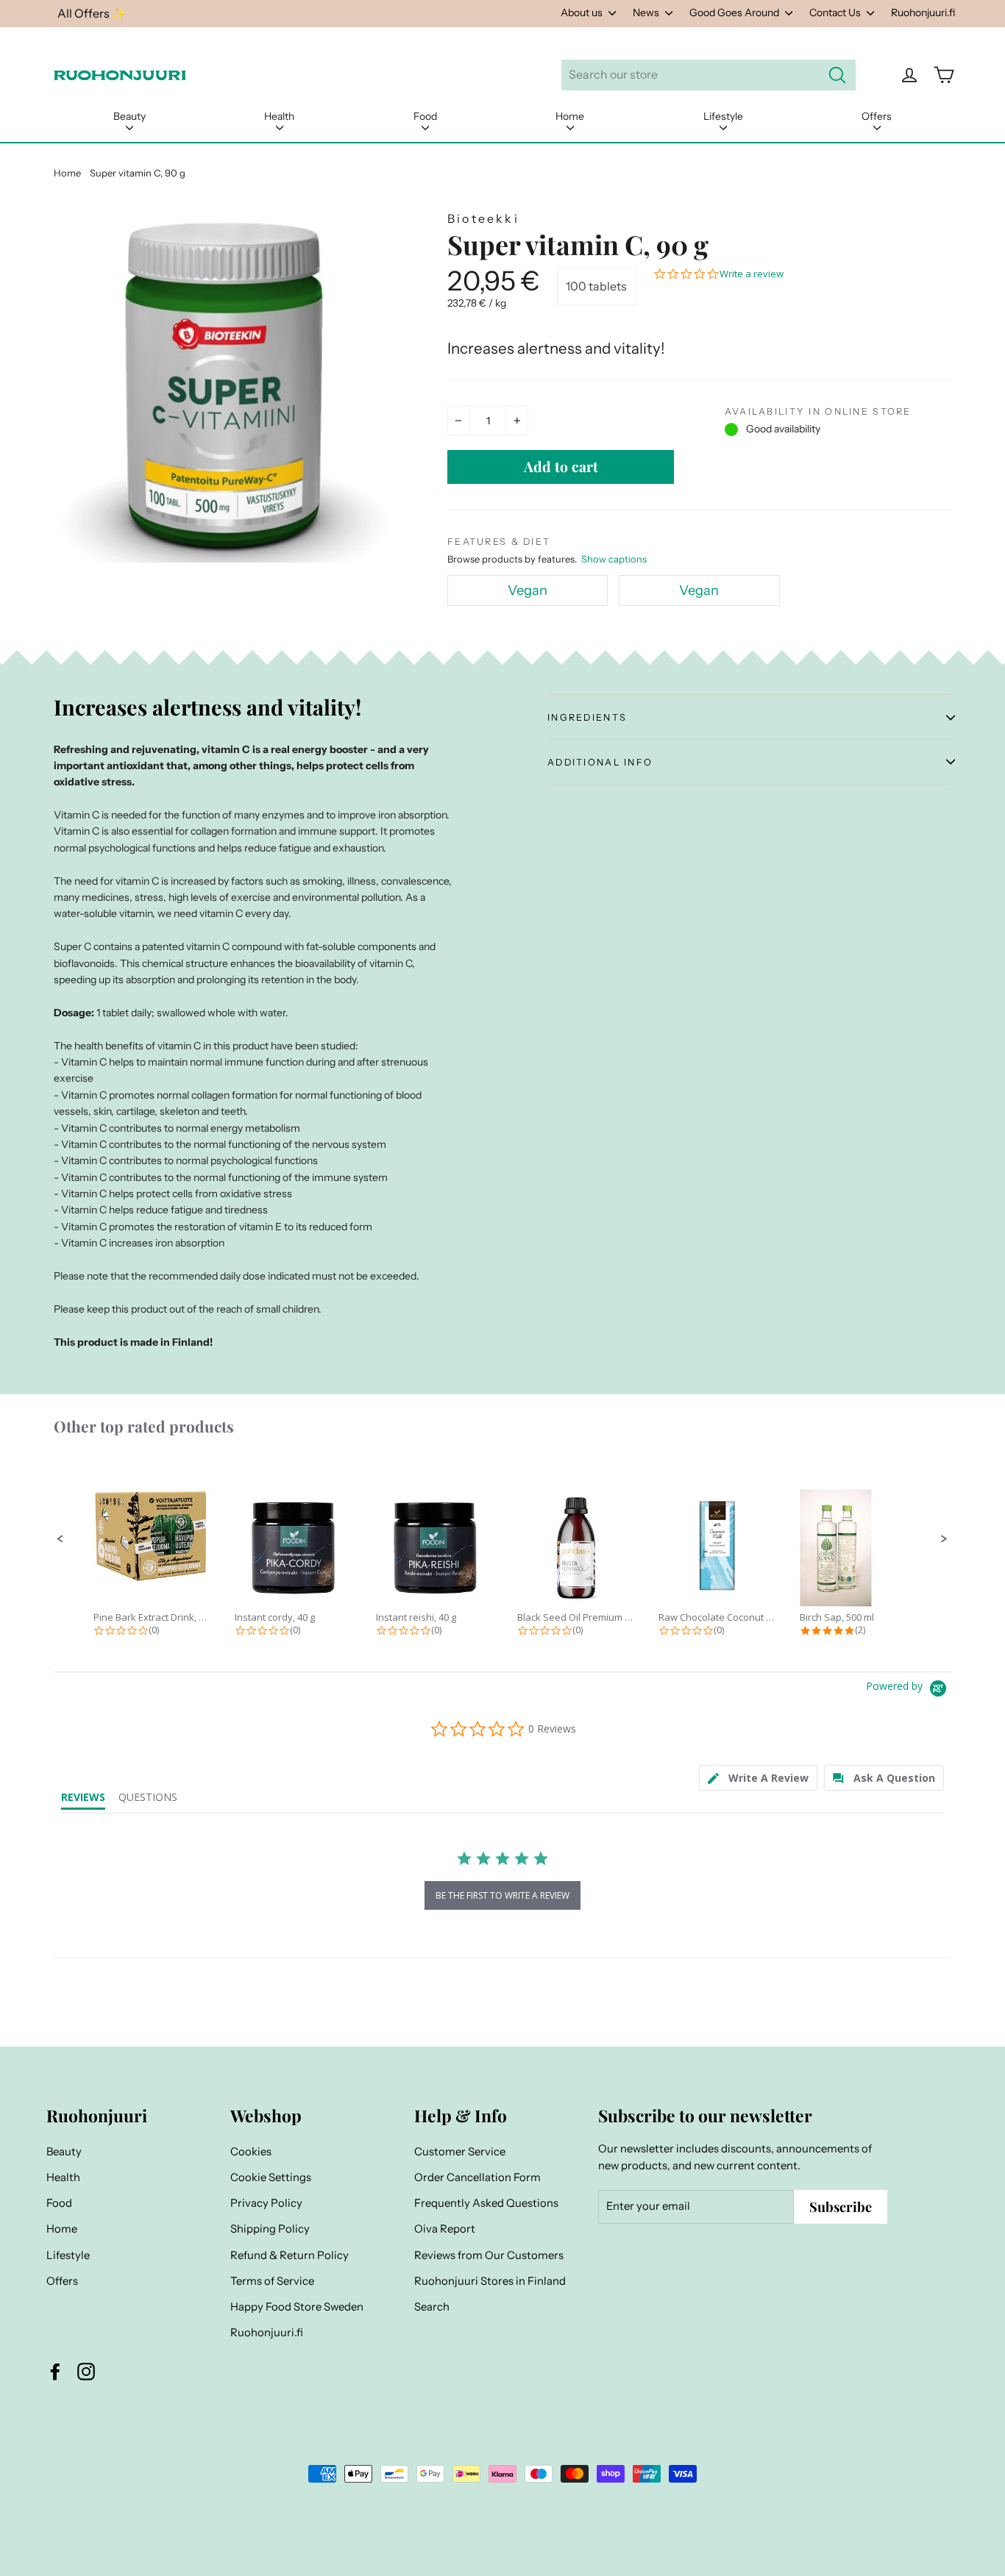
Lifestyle (723, 116)
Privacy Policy (266, 2203)
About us (583, 13)
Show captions (614, 559)
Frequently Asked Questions (486, 2203)
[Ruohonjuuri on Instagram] (86, 2372)
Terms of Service (272, 2281)
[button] (60, 1539)
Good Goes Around (735, 13)
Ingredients (587, 717)
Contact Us (836, 13)
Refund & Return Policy (290, 2255)
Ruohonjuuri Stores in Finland (490, 2281)
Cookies (251, 2152)
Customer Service (460, 2152)
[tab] (758, 1778)
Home (570, 116)
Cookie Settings (271, 2177)
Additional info (600, 762)
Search (432, 2307)
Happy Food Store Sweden (297, 2307)
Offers (877, 116)
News (647, 13)
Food (425, 116)
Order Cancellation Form (477, 2177)
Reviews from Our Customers (489, 2255)
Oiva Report (445, 2229)
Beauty (129, 116)
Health (279, 116)
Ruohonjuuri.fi (923, 13)
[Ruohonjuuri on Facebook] (55, 2372)
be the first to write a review (502, 1895)
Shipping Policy (270, 2229)
